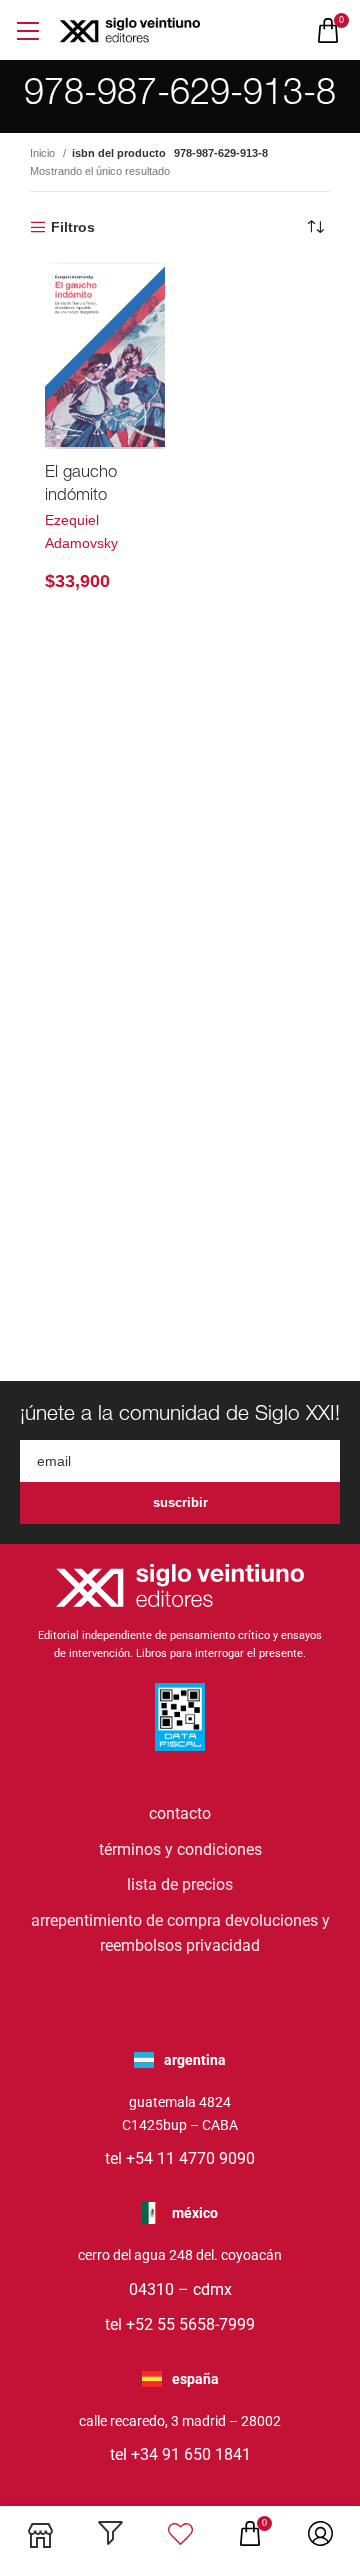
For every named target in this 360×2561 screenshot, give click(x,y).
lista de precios (180, 1884)
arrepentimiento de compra (126, 1920)
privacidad (223, 1945)
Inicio (44, 153)
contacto (180, 1813)
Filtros (73, 227)
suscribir (180, 1502)
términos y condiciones (180, 1849)
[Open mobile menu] (27, 30)
